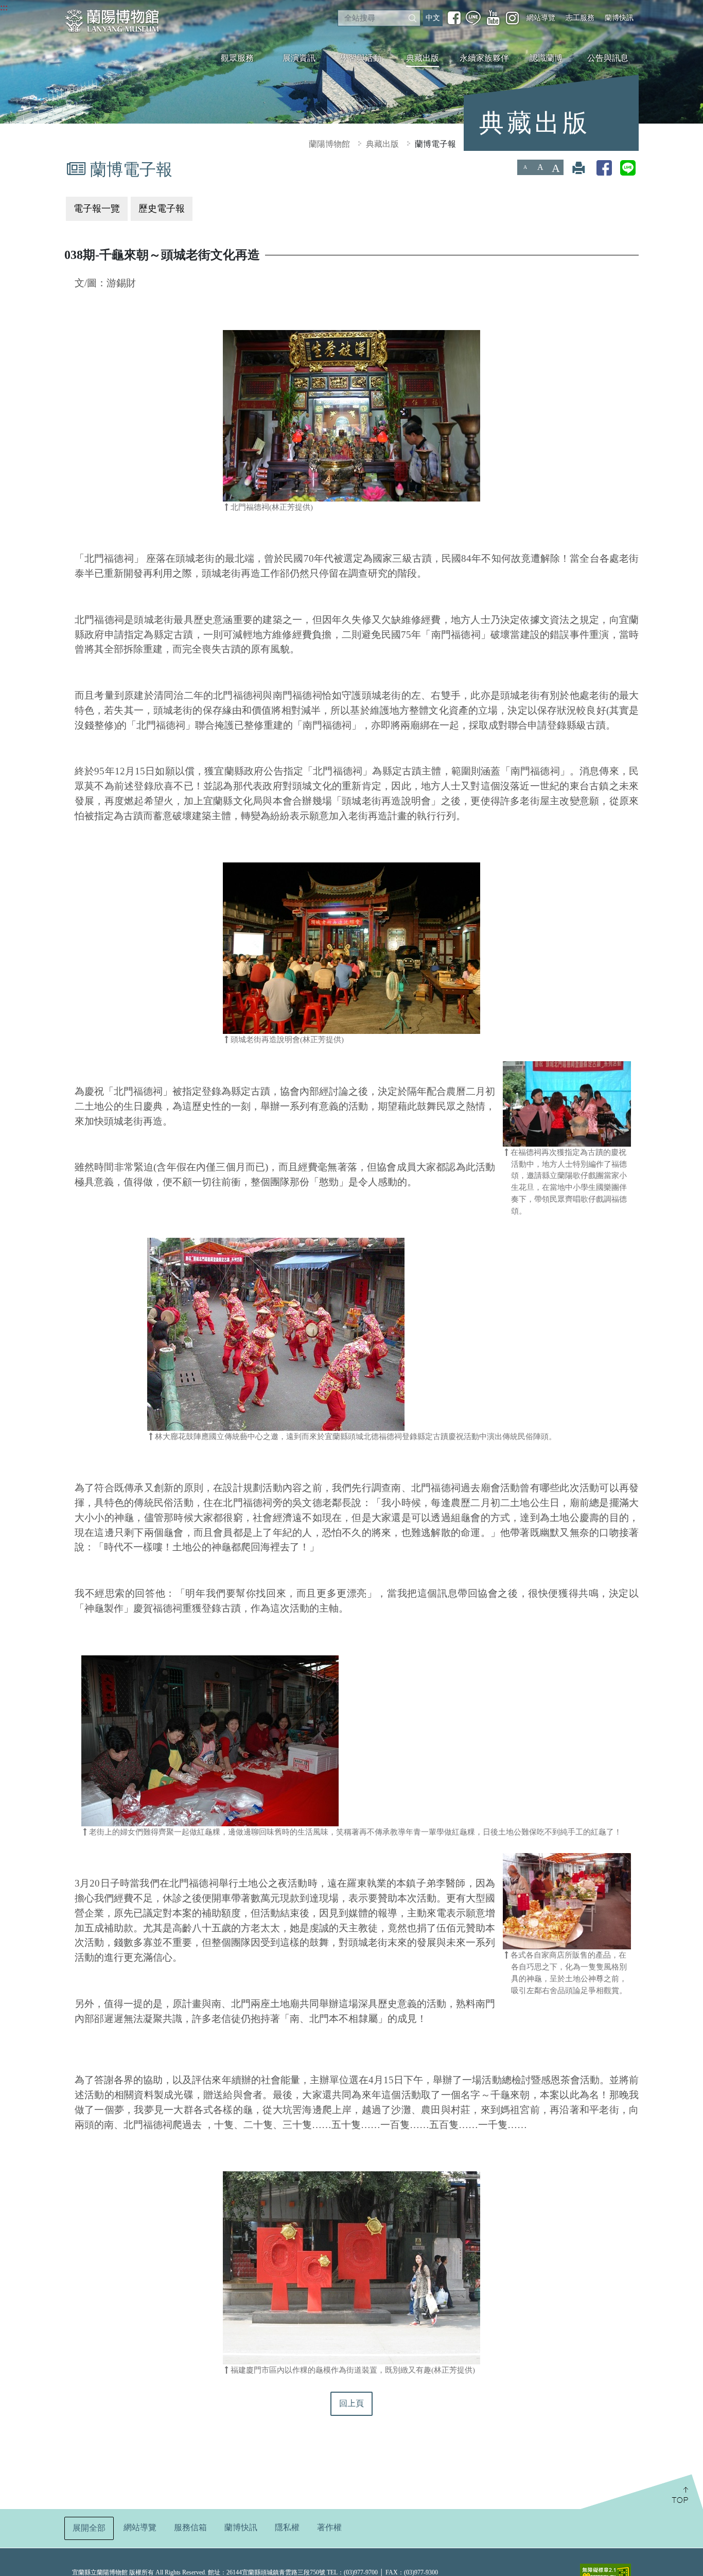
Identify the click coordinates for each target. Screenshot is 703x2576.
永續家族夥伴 (484, 58)
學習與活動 (361, 58)
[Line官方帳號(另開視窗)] (473, 18)
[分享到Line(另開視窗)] (628, 168)
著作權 (329, 2527)
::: (4, 7)
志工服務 (580, 18)
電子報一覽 (97, 209)
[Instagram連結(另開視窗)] (512, 18)
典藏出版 (423, 58)
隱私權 (287, 2527)
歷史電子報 (162, 209)
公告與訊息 (608, 58)
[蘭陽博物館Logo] (113, 21)
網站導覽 (541, 18)
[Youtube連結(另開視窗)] (493, 18)
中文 (433, 18)
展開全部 (89, 2528)
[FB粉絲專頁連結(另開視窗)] (454, 18)
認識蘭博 (546, 58)
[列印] (578, 168)
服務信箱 (190, 2527)
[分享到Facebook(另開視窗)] (604, 168)
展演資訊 (299, 58)
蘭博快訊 (619, 18)
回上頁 (351, 2403)
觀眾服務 (237, 58)
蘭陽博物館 (329, 144)
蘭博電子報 (435, 144)
